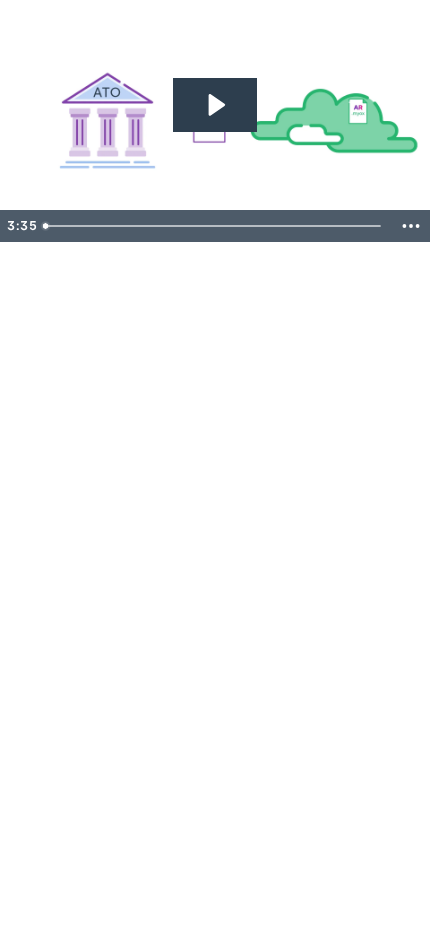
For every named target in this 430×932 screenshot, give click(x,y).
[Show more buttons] (411, 226)
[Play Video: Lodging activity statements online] (215, 105)
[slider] (214, 226)
